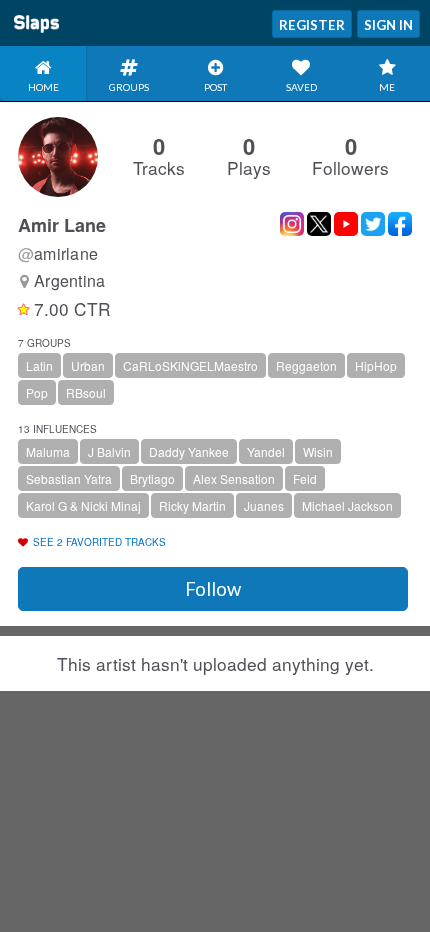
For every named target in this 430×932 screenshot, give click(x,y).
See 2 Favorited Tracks (99, 542)
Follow (213, 589)
